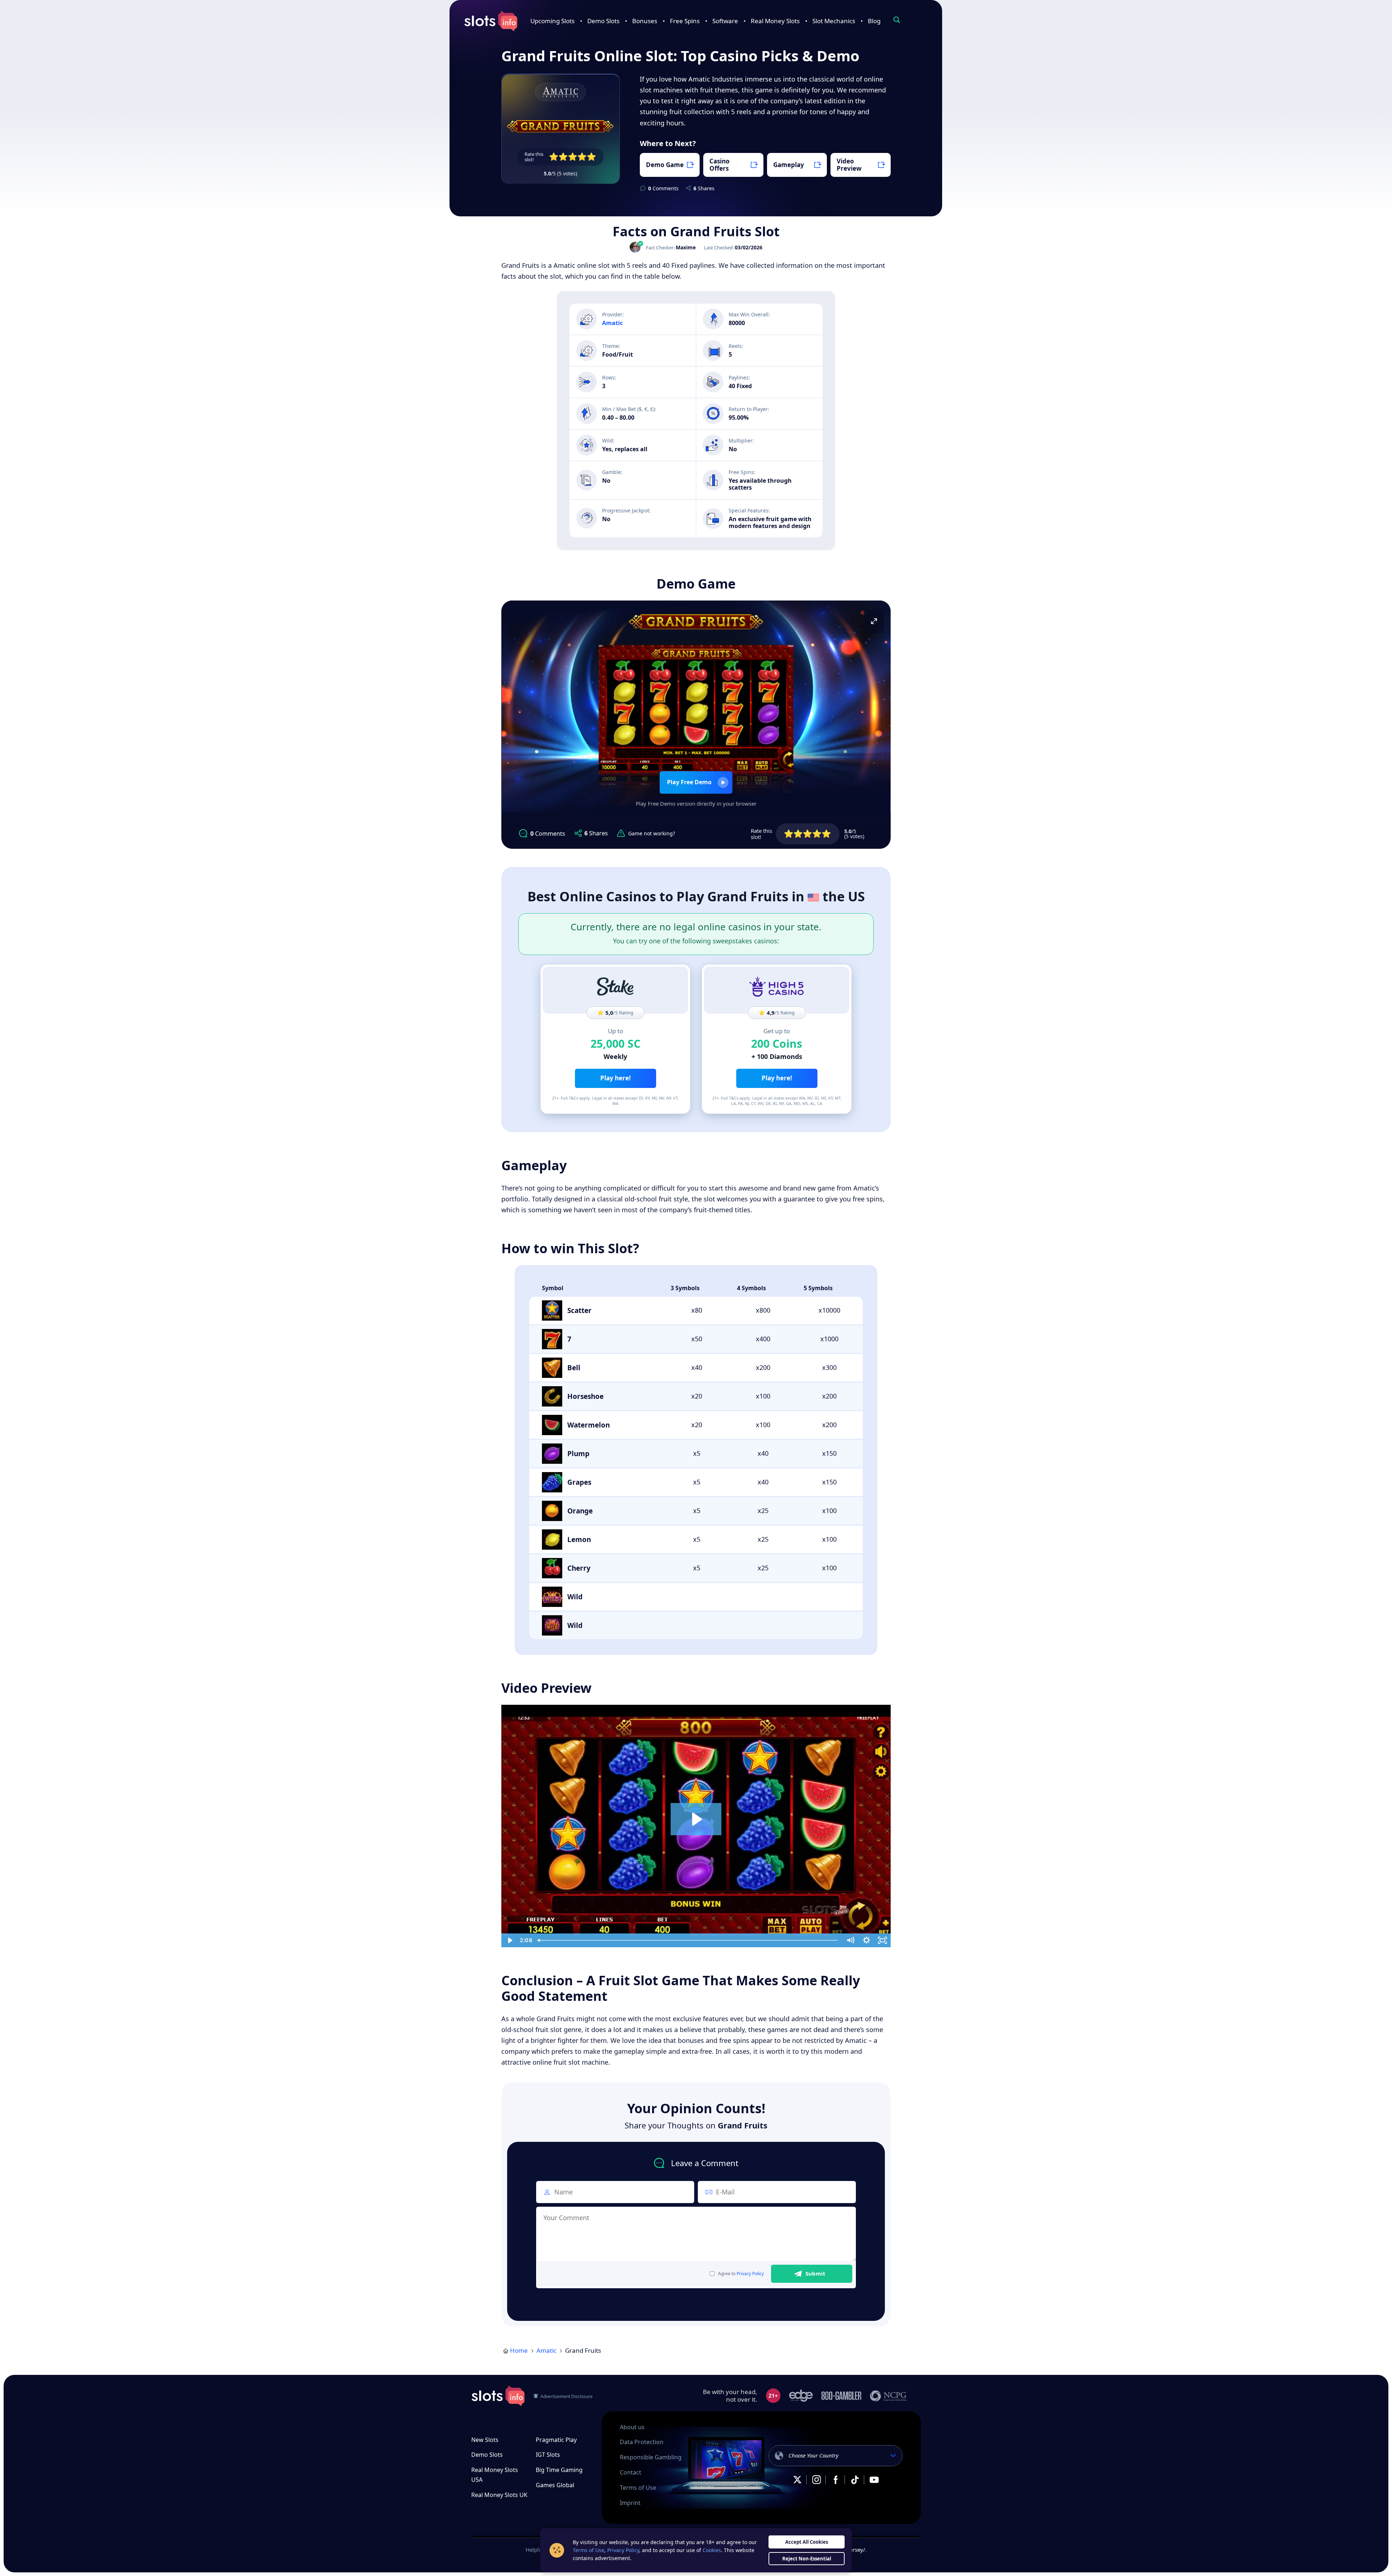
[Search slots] (896, 20)
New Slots (485, 2440)
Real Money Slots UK (499, 2495)
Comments (663, 188)
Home (519, 2350)
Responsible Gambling (651, 2457)
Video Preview (849, 165)
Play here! (616, 1078)
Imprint (630, 2503)
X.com (797, 2480)
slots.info (498, 2396)
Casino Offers (720, 165)
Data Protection (642, 2442)
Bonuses (645, 21)
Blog (874, 21)
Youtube (874, 2480)
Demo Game (665, 165)
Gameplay (789, 165)
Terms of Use (638, 2488)
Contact (631, 2472)
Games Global (555, 2485)
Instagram (816, 2480)
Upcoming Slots (552, 21)
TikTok (855, 2480)
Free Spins (685, 21)
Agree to (741, 2274)
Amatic (546, 2350)
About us (632, 2427)
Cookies (712, 2550)
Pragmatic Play (556, 2440)
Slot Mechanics (834, 21)
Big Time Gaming (559, 2470)
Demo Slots (603, 21)
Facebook (836, 2480)
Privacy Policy (750, 2274)
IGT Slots (548, 2455)
